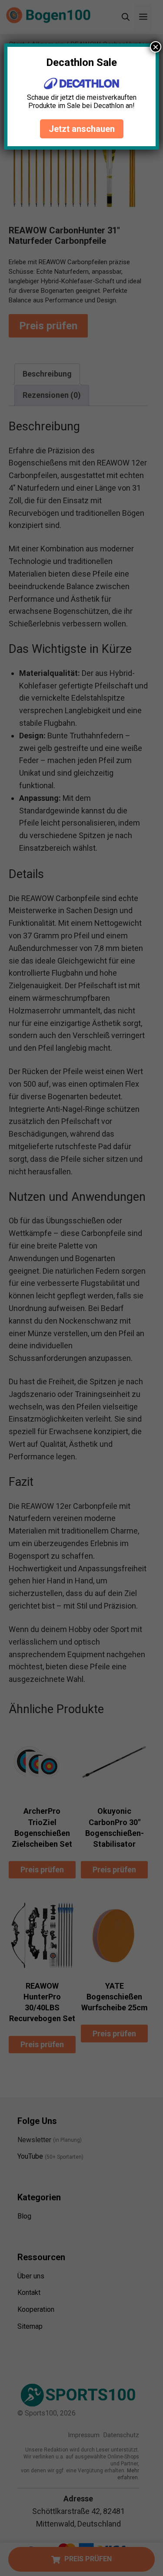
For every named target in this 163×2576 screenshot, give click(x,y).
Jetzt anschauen (82, 129)
